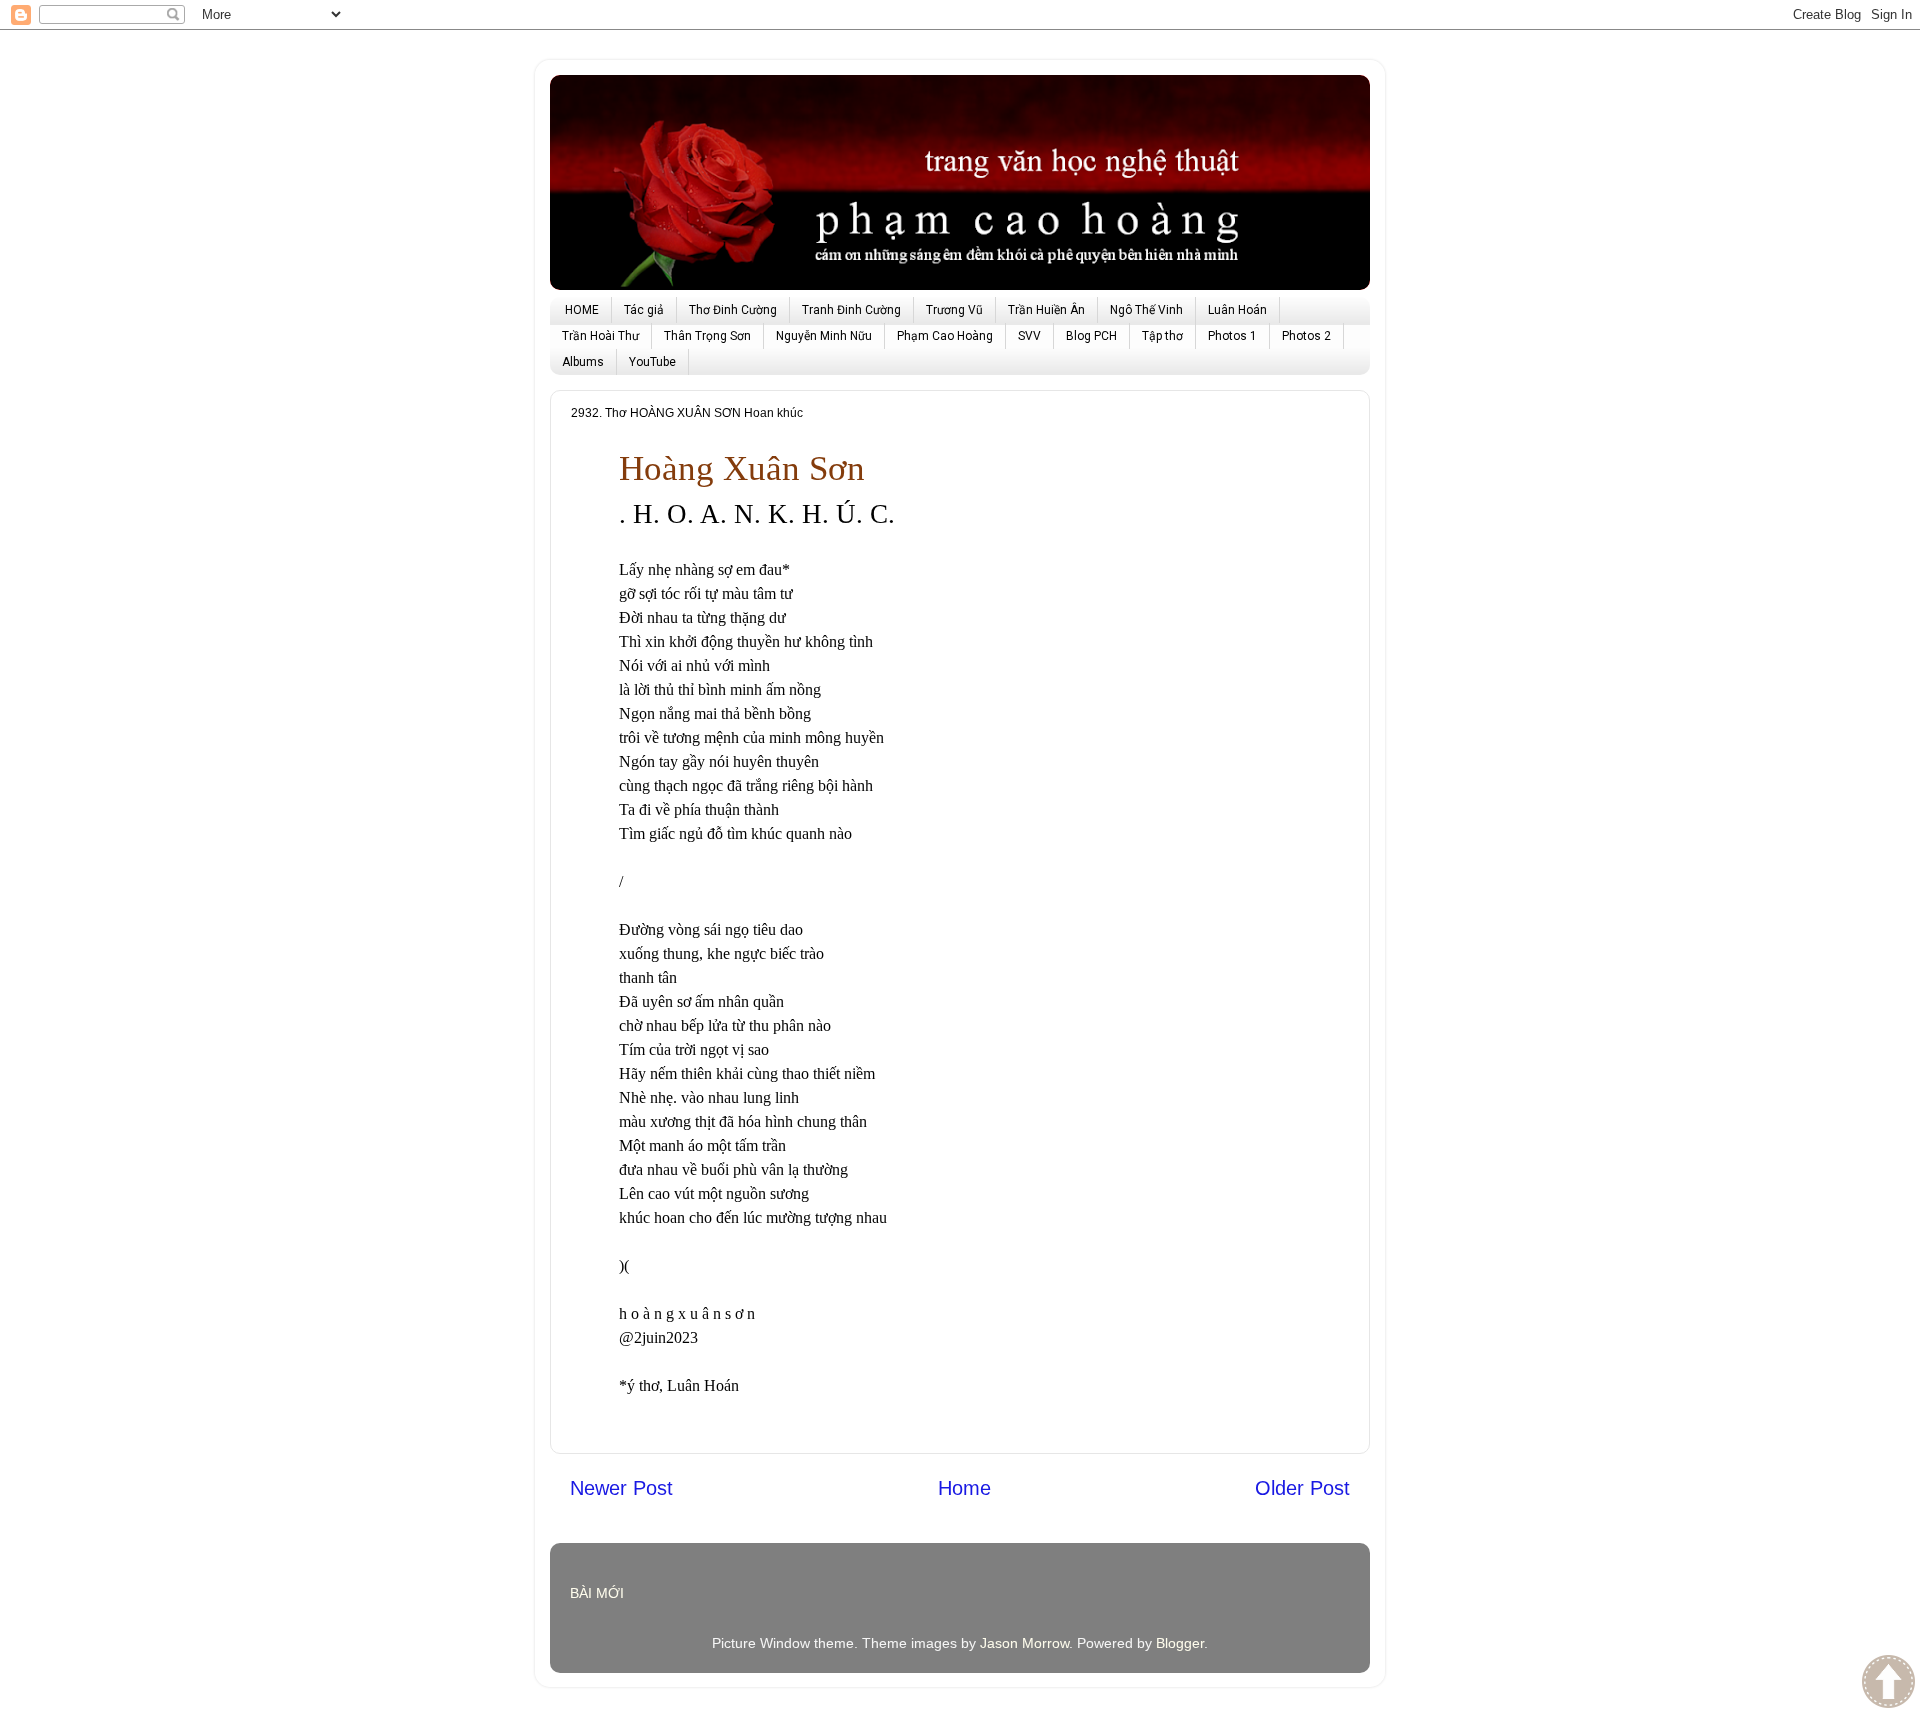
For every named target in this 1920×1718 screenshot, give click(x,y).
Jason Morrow (1024, 1643)
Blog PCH (1091, 336)
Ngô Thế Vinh (1146, 310)
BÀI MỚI (597, 1593)
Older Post (1302, 1488)
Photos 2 (1306, 336)
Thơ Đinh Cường (733, 310)
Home (964, 1488)
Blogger (1180, 1643)
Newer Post (621, 1488)
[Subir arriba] (1888, 1684)
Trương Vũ (954, 310)
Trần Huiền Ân (1046, 310)
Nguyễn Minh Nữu (824, 336)
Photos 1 (1232, 336)
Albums (583, 362)
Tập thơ (1162, 336)
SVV (1029, 336)
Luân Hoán (1237, 310)
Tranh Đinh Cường (851, 310)
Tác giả (644, 310)
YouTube (652, 362)
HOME (582, 310)
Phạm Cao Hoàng (945, 336)
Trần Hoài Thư (600, 336)
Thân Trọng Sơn (707, 336)
